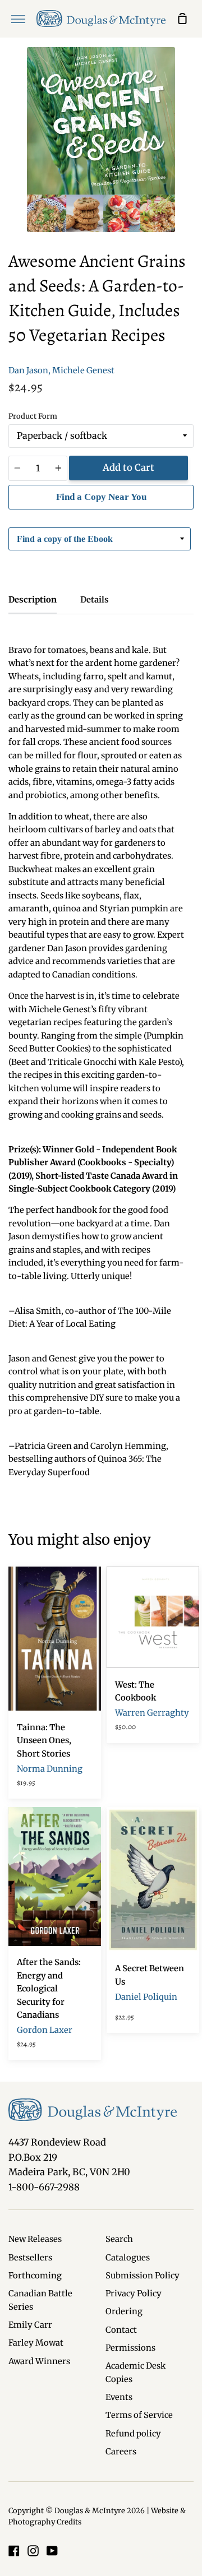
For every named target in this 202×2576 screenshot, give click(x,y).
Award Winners (39, 2361)
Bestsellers (30, 2258)
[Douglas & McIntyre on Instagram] (33, 2551)
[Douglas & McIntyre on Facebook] (14, 2551)
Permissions (130, 2348)
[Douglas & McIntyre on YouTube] (52, 2551)
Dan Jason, (29, 370)
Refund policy (133, 2434)
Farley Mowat (36, 2343)
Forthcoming (35, 2276)
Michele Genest (83, 370)
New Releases (35, 2239)
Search (119, 2239)
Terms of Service (139, 2415)
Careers (121, 2452)
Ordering (124, 2311)
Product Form (33, 416)
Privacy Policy (134, 2294)
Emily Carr (30, 2325)
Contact (121, 2330)
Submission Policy (143, 2276)
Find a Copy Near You (101, 497)
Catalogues (128, 2258)
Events (119, 2397)
